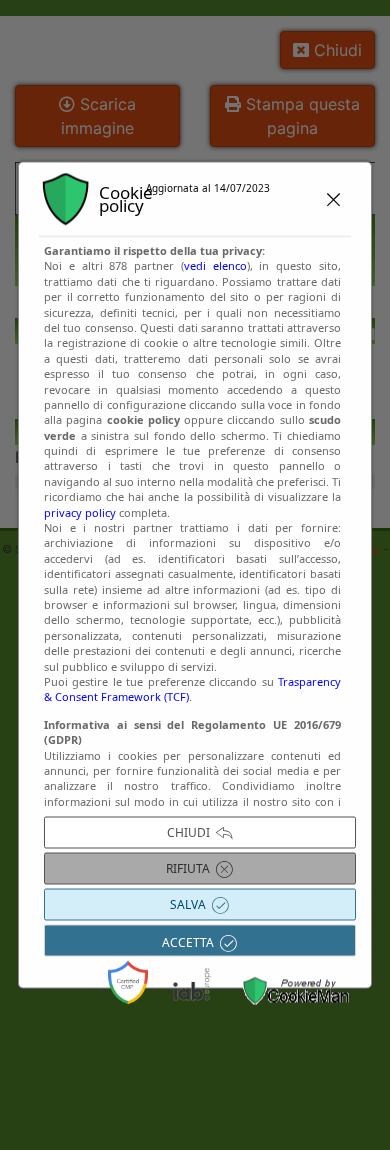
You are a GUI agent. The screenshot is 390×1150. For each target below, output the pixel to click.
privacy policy (80, 511)
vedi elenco (215, 265)
